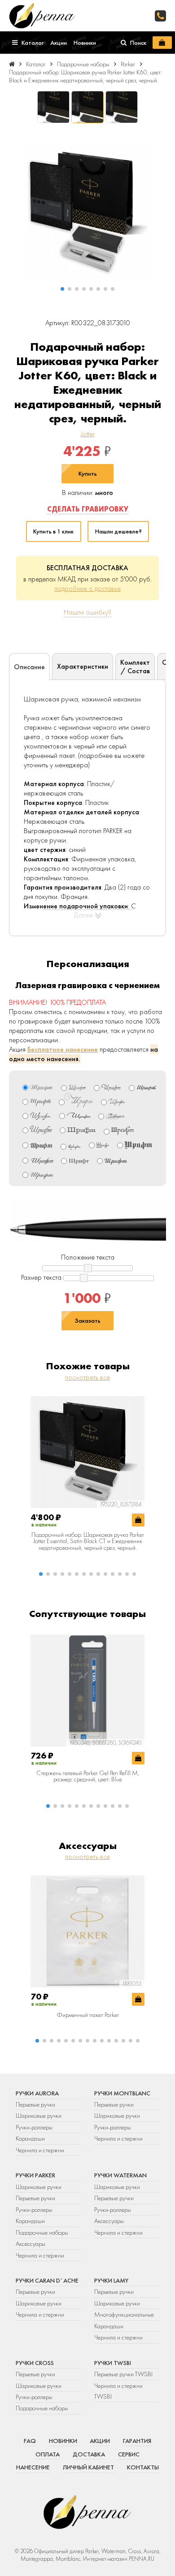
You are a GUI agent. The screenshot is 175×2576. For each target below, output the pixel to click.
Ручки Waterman (120, 2175)
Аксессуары (31, 2244)
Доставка (89, 2454)
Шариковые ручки (39, 2116)
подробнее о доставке (87, 588)
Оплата (48, 2454)
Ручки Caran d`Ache (47, 2280)
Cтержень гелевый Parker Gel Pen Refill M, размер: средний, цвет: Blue (88, 1776)
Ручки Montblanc (122, 2093)
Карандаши (30, 2138)
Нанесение (33, 2467)
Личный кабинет (88, 2467)
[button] (62, 289)
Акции (100, 2441)
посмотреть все (87, 1377)
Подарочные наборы (42, 2232)
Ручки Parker (35, 2175)
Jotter (88, 434)
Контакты (143, 2467)
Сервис (129, 2454)
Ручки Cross (35, 2363)
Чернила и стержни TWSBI (118, 2391)
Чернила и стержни (40, 2150)
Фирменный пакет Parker (88, 2015)
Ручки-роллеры (34, 2127)
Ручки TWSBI (113, 2363)
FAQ (30, 2441)
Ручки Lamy (111, 2280)
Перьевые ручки (35, 2104)
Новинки (63, 2441)
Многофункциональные (125, 2314)
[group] (87, 212)
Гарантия (137, 2441)
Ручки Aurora (37, 2093)
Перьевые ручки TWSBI (123, 2374)
